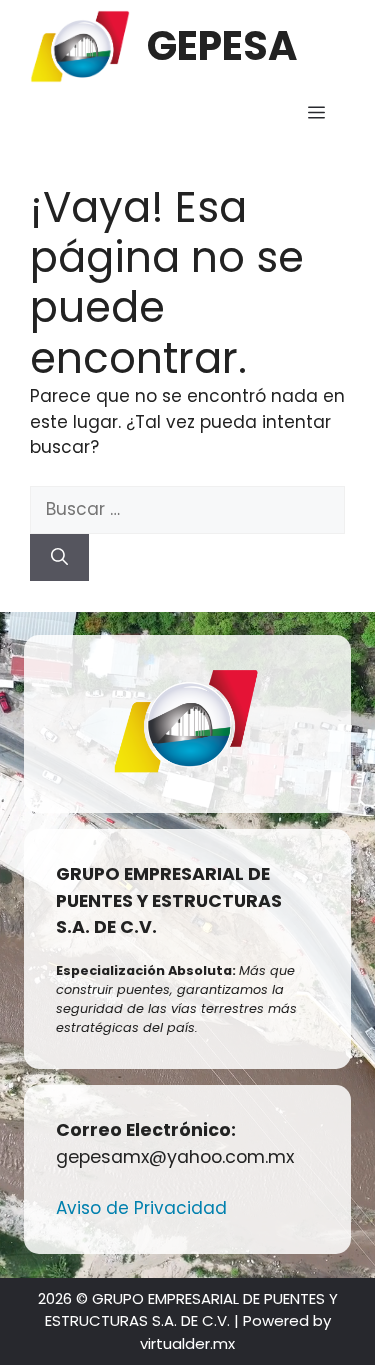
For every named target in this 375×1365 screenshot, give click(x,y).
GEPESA (222, 46)
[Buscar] (59, 558)
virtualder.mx (187, 1343)
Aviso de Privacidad (141, 1208)
